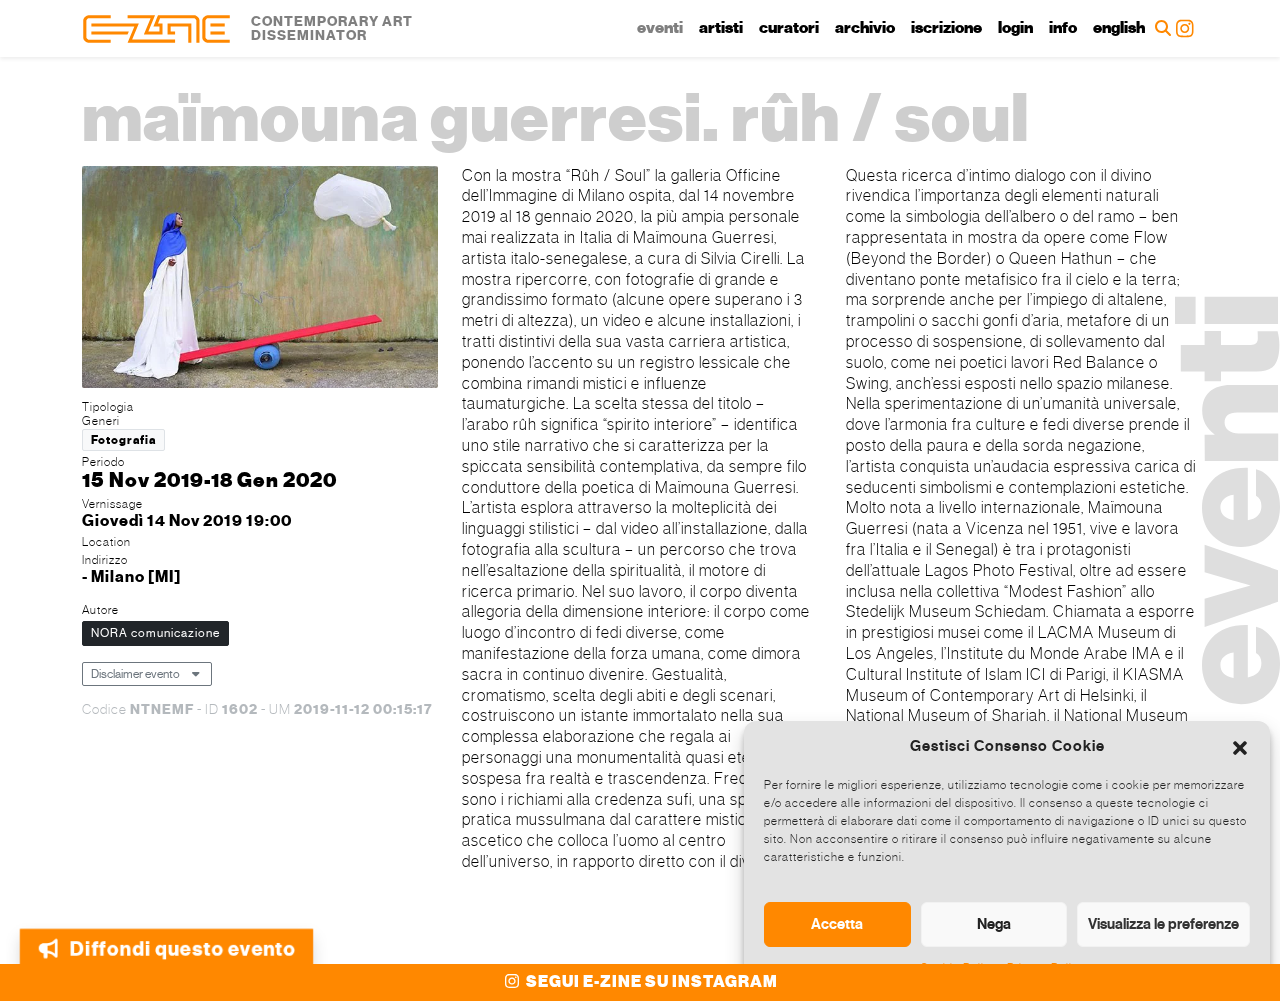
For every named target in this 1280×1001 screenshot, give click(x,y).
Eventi (660, 28)
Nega (994, 924)
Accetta (837, 924)
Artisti (721, 28)
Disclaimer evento (135, 674)
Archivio (865, 28)
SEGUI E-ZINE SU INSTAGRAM (650, 982)
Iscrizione (946, 28)
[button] (1240, 746)
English (1119, 28)
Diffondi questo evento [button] (181, 938)
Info (1063, 28)
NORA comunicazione (155, 633)
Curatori (789, 28)
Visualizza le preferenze (1163, 924)
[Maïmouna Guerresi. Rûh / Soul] (260, 279)
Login (1015, 28)
